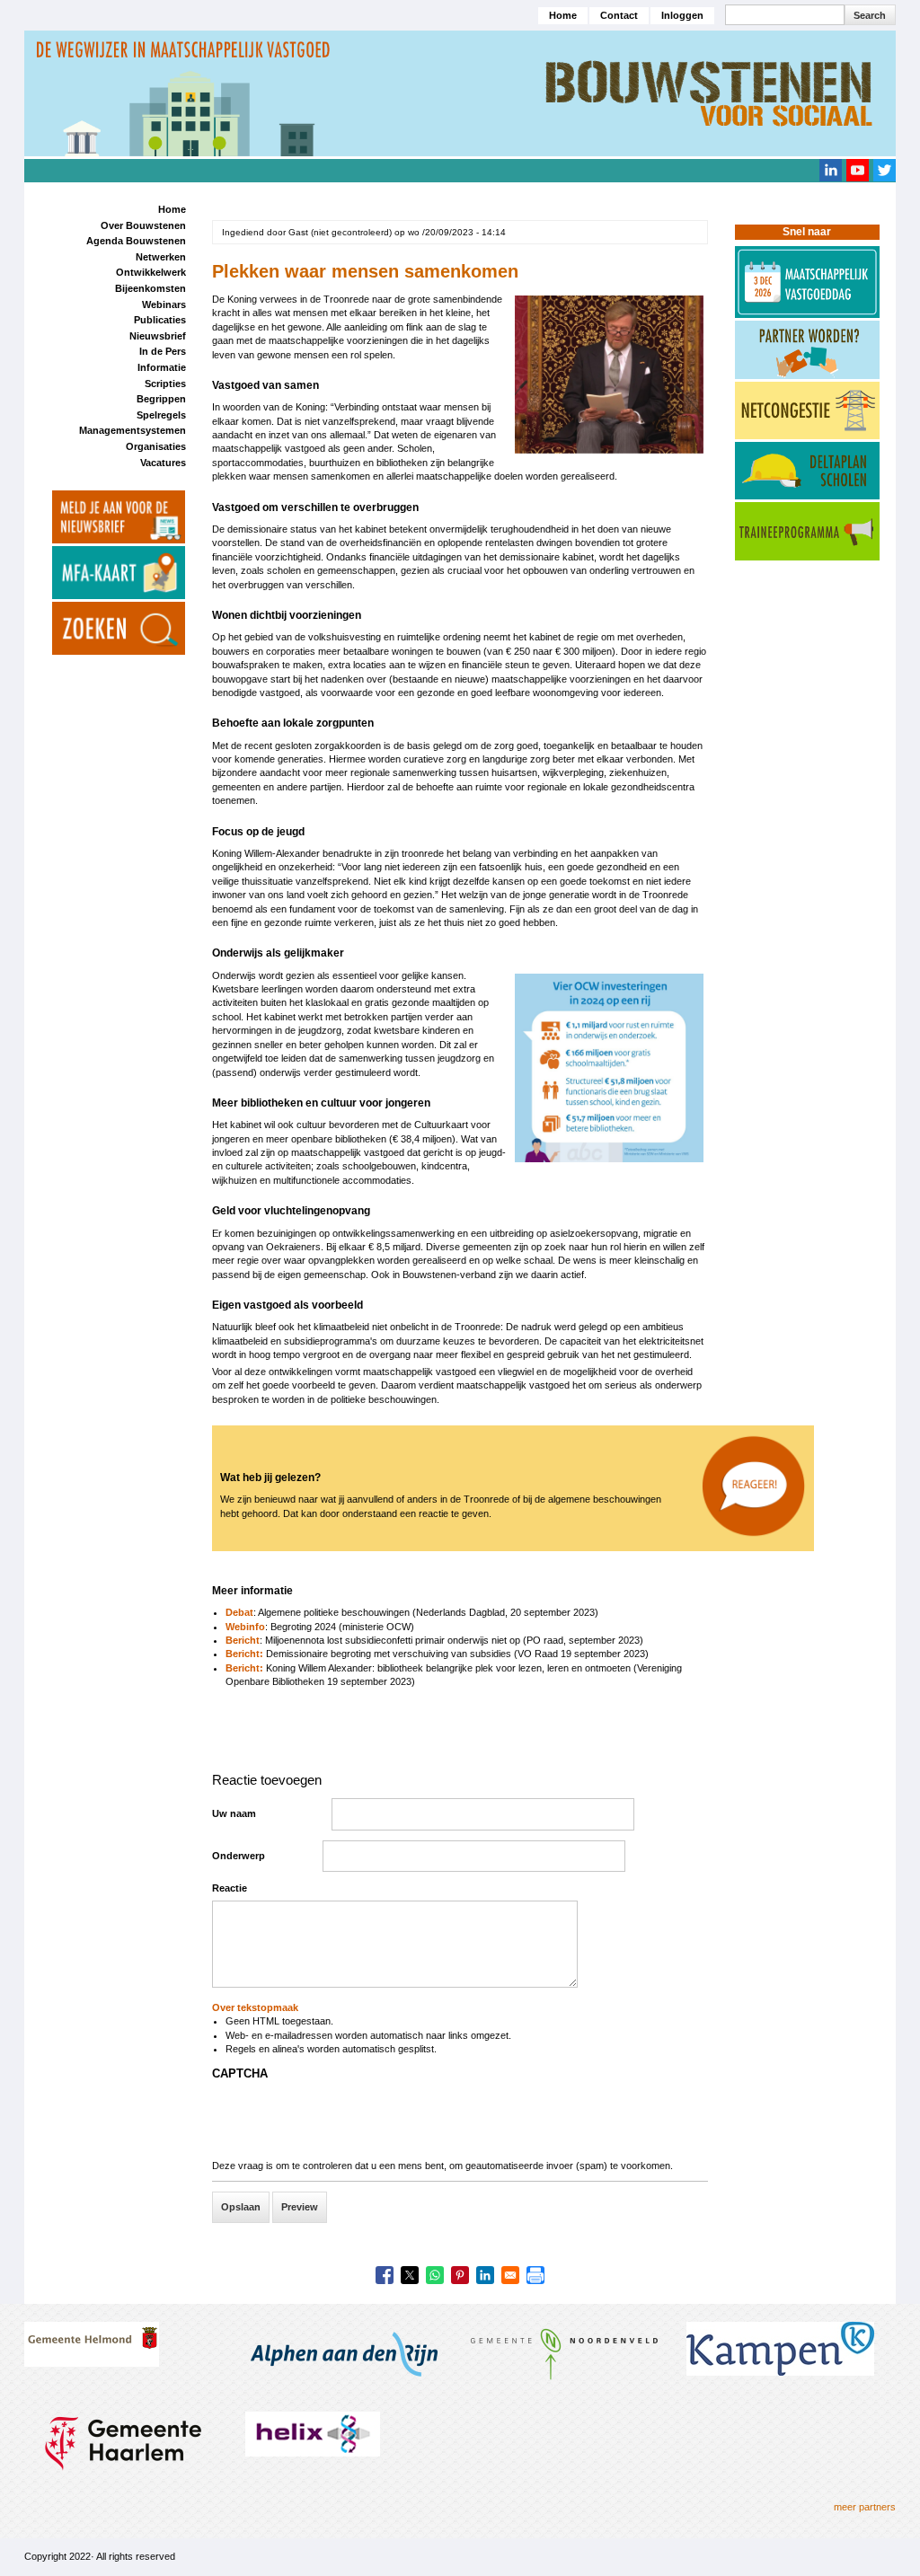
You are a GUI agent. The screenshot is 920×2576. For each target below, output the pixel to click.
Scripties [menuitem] (165, 384)
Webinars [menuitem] (164, 304)
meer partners (865, 2507)
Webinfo (245, 1627)
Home (563, 15)
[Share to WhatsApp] (435, 2275)
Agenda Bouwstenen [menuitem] (136, 241)
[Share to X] (410, 2275)
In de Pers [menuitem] (163, 351)
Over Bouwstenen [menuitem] (143, 225)
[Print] (535, 2275)
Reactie (230, 1888)
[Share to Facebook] (385, 2275)
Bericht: (246, 1654)
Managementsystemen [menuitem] (133, 430)
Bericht (243, 1640)
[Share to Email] (510, 2275)
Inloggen (682, 15)
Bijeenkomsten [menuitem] (150, 288)
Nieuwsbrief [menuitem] (158, 336)
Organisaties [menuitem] (156, 446)
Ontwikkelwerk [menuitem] (151, 272)
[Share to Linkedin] (485, 2275)
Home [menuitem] (172, 209)
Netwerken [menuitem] (161, 257)
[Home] (460, 93)
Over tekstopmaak (255, 2007)
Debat (239, 1612)
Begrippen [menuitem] (161, 399)
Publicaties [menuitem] (160, 320)
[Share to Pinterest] (460, 2275)
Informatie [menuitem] (162, 367)
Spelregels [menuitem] (161, 415)
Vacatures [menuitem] (163, 463)
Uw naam (234, 1813)
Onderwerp (239, 1856)
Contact (619, 15)
